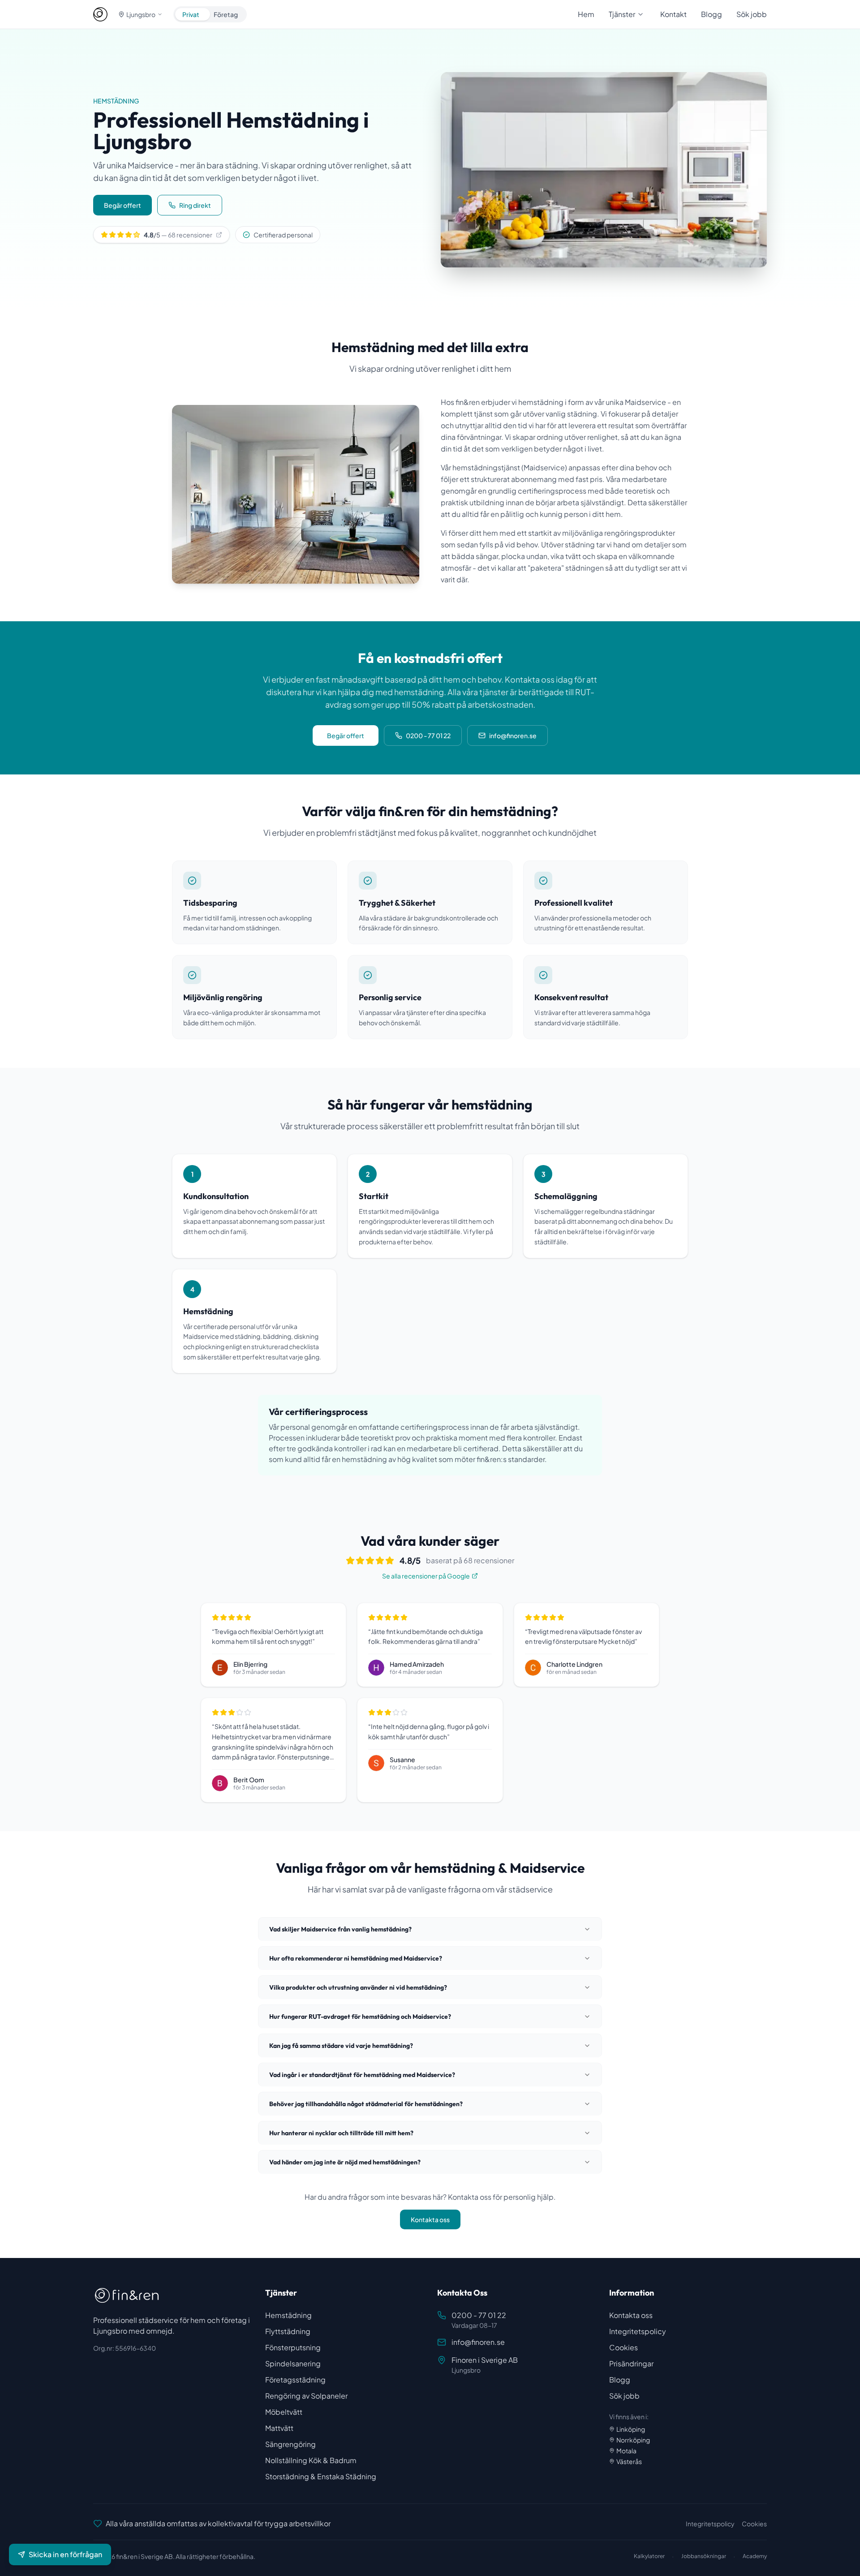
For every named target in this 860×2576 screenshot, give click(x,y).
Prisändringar (631, 2363)
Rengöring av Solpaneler (306, 2396)
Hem (586, 14)
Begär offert (123, 205)
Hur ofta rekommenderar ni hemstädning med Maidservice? (356, 1958)
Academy (755, 2556)
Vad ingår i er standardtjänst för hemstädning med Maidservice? (362, 2075)
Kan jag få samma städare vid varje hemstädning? (341, 2046)
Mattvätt (279, 2428)
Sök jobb (752, 14)
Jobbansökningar (704, 2556)
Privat (191, 14)
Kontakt (673, 14)
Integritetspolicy (638, 2331)
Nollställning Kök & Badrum (311, 2460)
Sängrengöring (290, 2444)
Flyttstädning (288, 2331)
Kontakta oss (430, 2219)
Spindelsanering (293, 2363)
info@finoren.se (513, 735)
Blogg (712, 14)
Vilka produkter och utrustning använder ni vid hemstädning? (358, 1987)
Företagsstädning (295, 2380)
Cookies (623, 2347)
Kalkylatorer (649, 2556)
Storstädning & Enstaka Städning (321, 2476)
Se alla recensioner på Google (426, 1576)
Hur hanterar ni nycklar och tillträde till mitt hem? (341, 2133)
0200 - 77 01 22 (428, 735)
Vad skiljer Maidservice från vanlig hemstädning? (340, 1929)
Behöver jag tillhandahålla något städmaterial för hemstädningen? (366, 2104)
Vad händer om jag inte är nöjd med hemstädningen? (345, 2162)
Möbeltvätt (284, 2412)
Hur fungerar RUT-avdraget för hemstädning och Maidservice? (360, 2017)
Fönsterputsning (293, 2347)
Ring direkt (195, 205)
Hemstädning (288, 2315)
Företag (226, 14)
